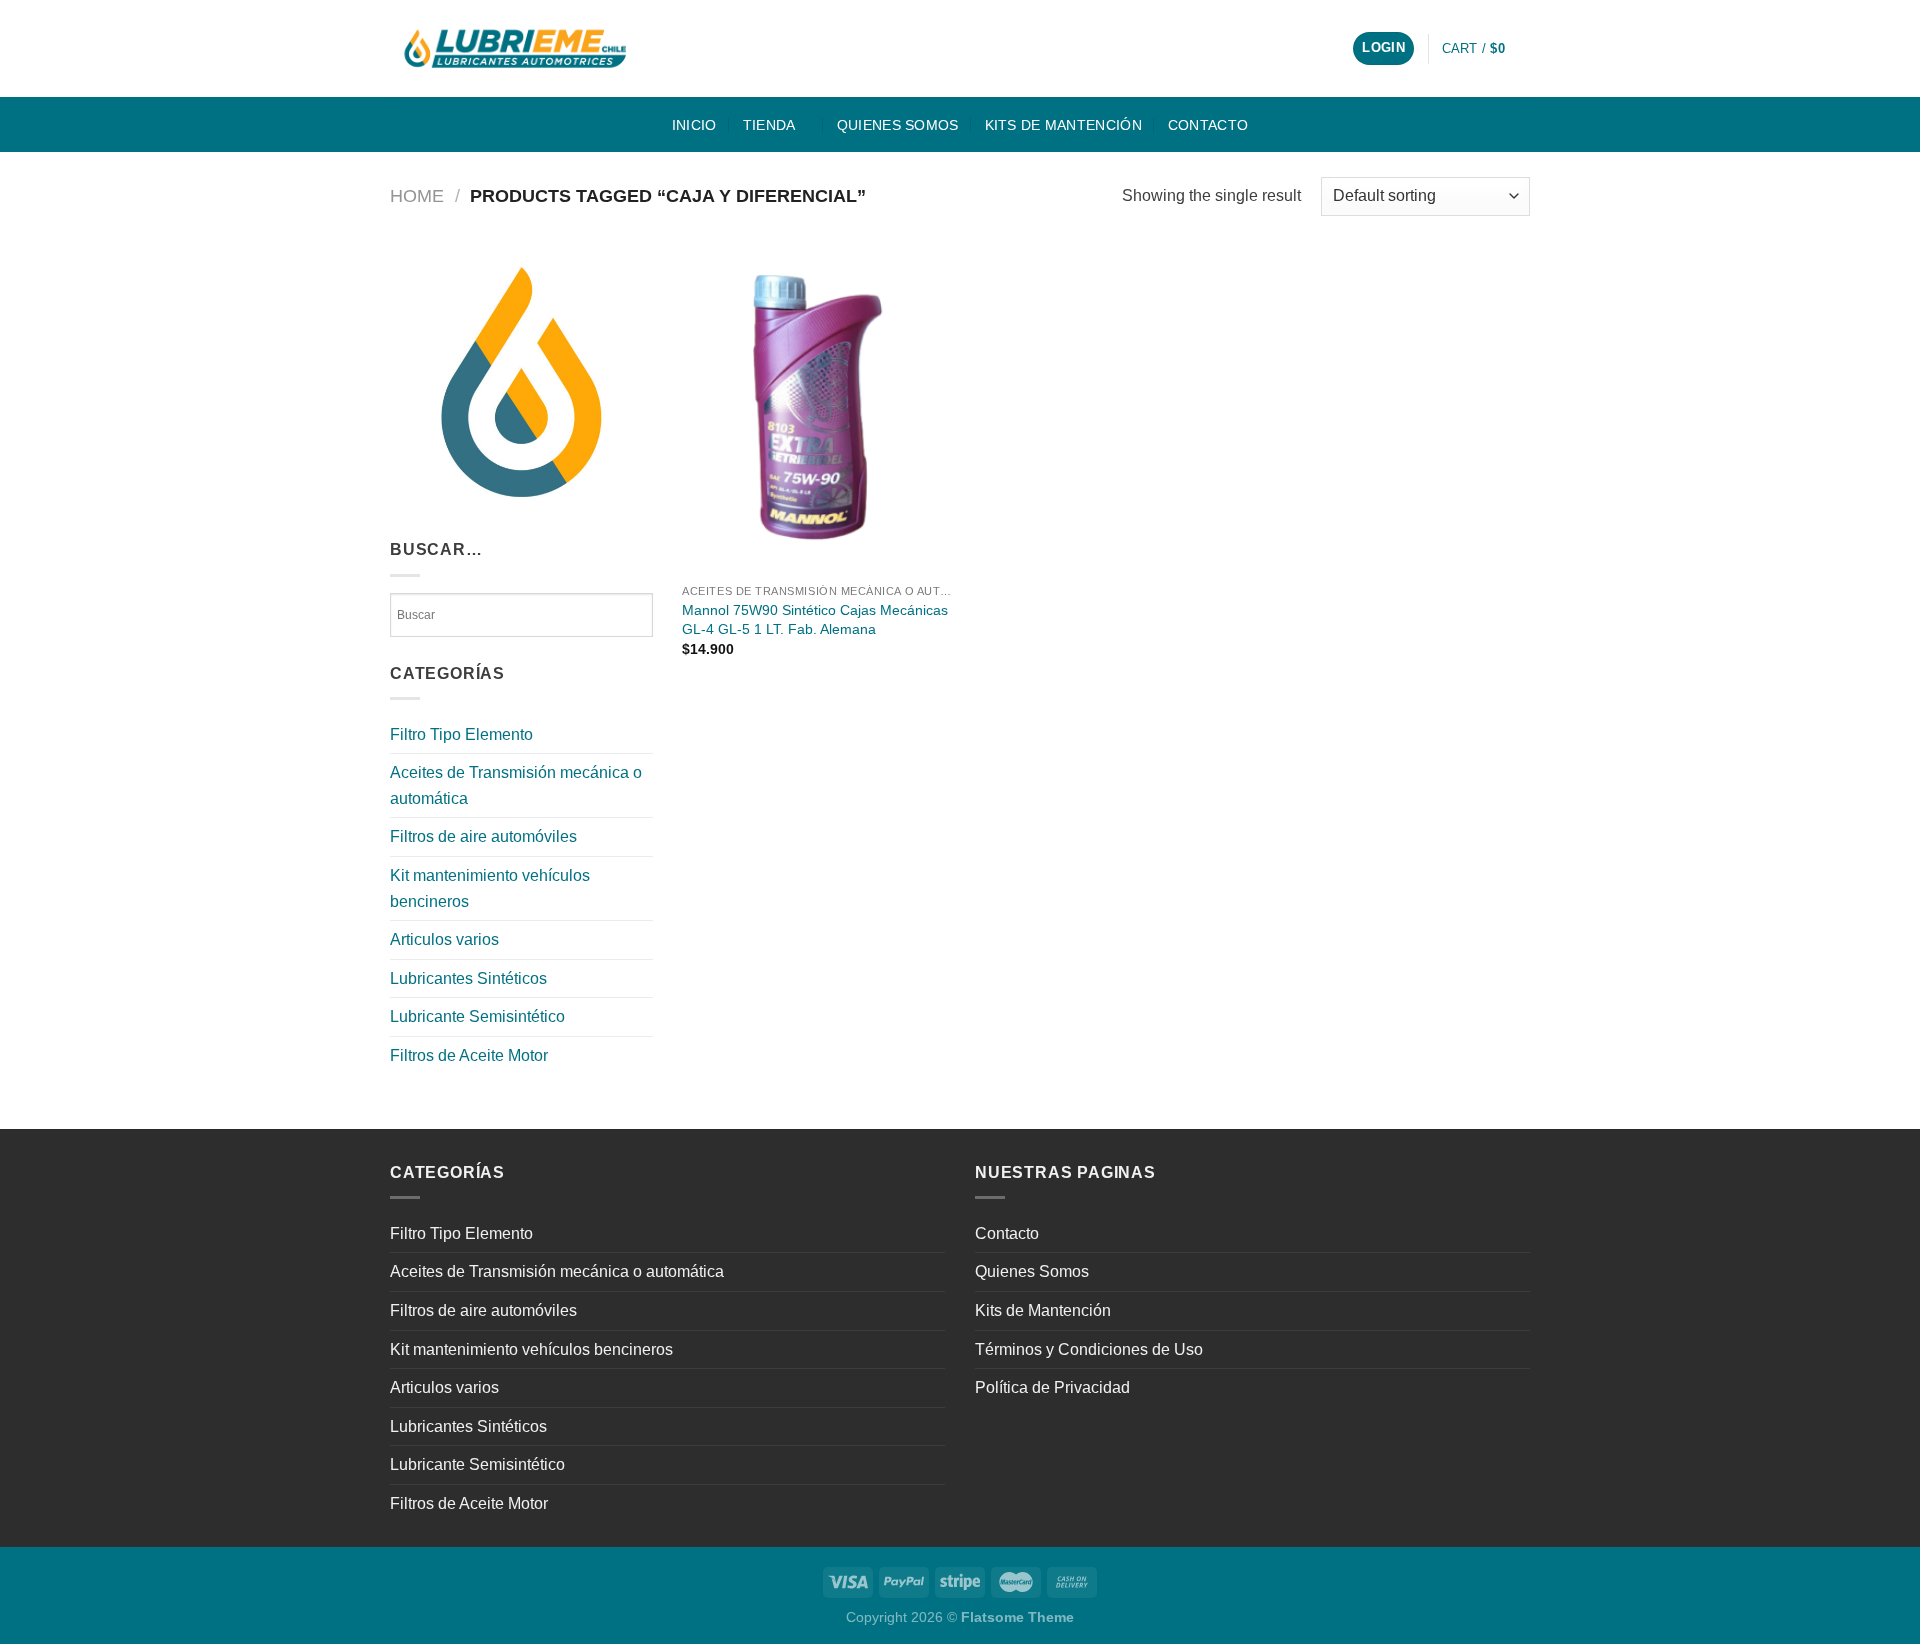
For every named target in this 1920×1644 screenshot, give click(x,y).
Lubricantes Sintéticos (468, 978)
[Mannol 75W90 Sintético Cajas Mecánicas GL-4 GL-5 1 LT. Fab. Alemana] (817, 412)
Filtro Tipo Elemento (461, 734)
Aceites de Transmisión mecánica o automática (516, 785)
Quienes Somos (898, 125)
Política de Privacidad (1052, 1387)
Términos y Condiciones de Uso (1089, 1349)
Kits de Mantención (1063, 125)
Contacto (1208, 125)
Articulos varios (444, 939)
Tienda (769, 125)
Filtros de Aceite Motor (469, 1055)
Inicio (694, 125)
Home (417, 195)
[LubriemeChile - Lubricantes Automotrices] (516, 48)
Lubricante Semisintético (477, 1016)
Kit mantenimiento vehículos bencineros (490, 888)
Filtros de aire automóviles (483, 836)
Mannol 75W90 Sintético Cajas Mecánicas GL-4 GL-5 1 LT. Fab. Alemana (815, 619)
